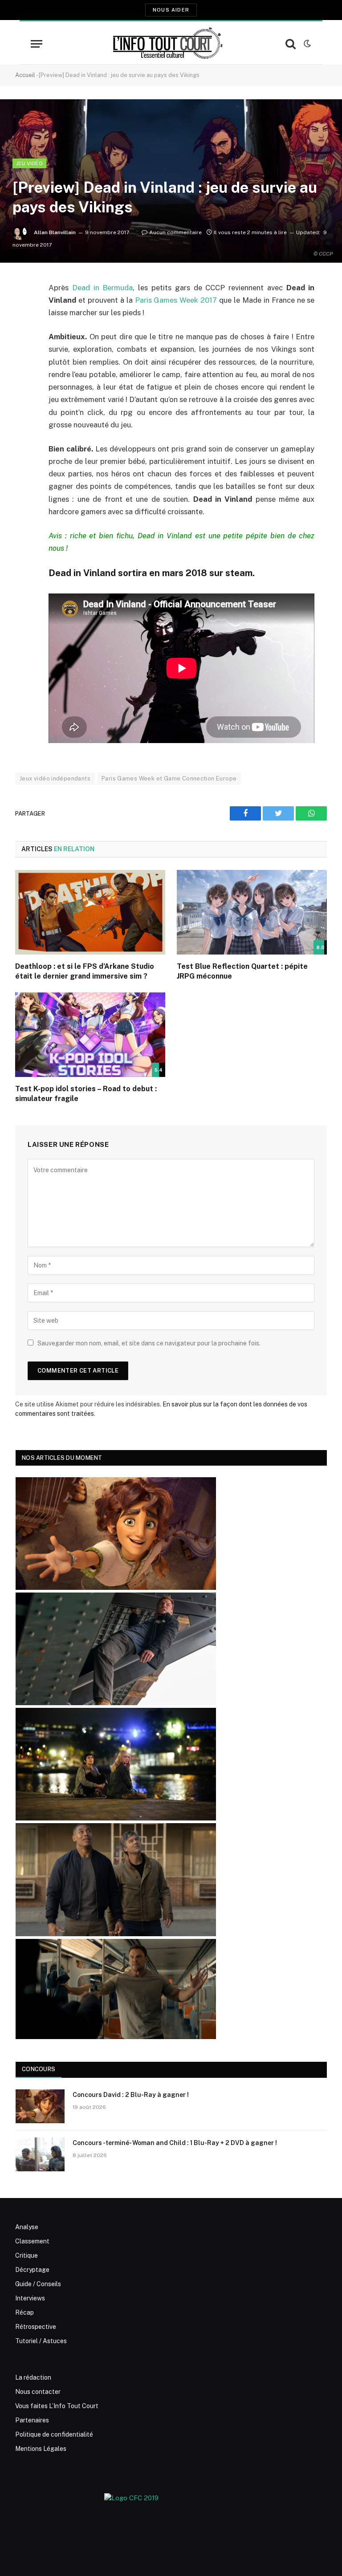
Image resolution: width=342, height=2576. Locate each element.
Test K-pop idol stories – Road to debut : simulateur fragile (86, 1094)
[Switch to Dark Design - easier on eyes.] (306, 44)
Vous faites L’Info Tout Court (57, 2406)
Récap (24, 2312)
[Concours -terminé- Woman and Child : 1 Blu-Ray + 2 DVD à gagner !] (40, 2154)
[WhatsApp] (24, 356)
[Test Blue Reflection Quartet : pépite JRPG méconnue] (252, 912)
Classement (32, 2241)
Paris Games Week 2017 (176, 300)
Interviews (30, 2298)
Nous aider (171, 10)
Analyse (27, 2227)
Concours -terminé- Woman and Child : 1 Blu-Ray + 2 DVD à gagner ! (175, 2143)
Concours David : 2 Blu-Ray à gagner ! (131, 2095)
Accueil (25, 75)
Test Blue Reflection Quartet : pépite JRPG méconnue (242, 971)
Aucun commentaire (175, 232)
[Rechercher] (291, 44)
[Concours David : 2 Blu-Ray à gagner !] (40, 2106)
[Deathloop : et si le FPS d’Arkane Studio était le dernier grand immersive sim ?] (90, 912)
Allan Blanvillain (55, 232)
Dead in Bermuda (103, 288)
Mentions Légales (41, 2449)
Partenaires (32, 2420)
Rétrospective (36, 2327)
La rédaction (33, 2377)
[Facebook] (24, 311)
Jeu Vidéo (29, 163)
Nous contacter (38, 2392)
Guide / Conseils (38, 2284)
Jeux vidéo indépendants (55, 778)
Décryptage (32, 2270)
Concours (39, 2069)
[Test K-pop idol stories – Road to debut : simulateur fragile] (90, 1035)
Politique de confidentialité (54, 2434)
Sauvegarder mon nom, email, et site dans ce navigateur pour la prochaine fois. (149, 1343)
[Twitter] (24, 333)
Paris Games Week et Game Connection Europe (169, 778)
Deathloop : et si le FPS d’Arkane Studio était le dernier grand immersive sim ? (85, 971)
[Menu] (37, 44)
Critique (26, 2255)
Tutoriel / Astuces (41, 2341)
